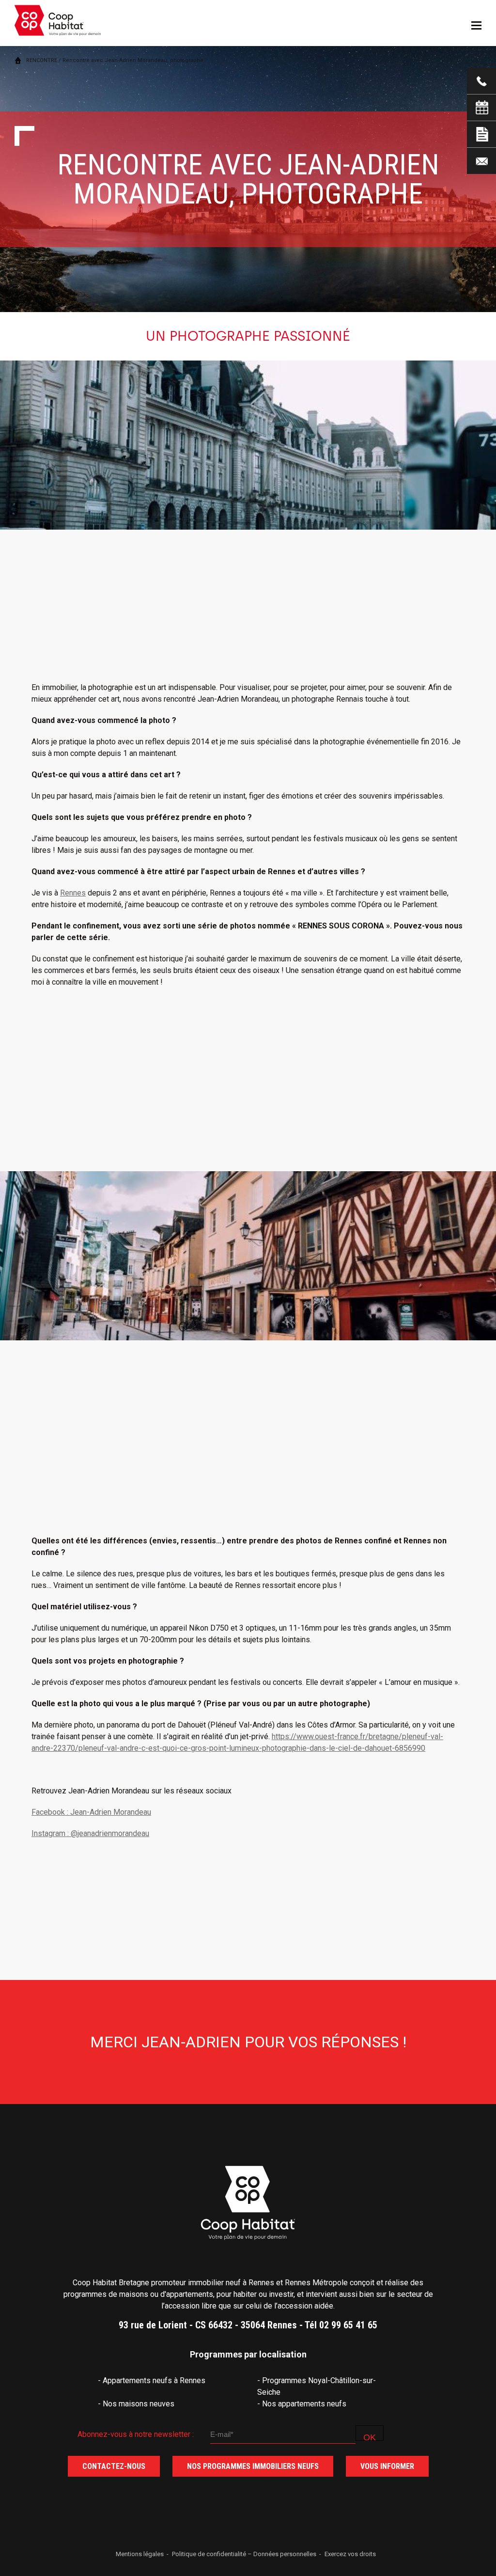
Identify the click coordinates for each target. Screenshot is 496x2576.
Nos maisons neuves (139, 2404)
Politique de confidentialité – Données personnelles (244, 2554)
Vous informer (387, 2466)
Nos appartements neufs (304, 2404)
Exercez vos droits (350, 2554)
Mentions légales (140, 2554)
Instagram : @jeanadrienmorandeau (90, 1833)
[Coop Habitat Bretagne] (58, 25)
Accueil (18, 60)
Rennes (73, 893)
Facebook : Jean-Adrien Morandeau (91, 1812)
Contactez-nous (114, 2466)
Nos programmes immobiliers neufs (253, 2466)
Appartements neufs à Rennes (154, 2380)
